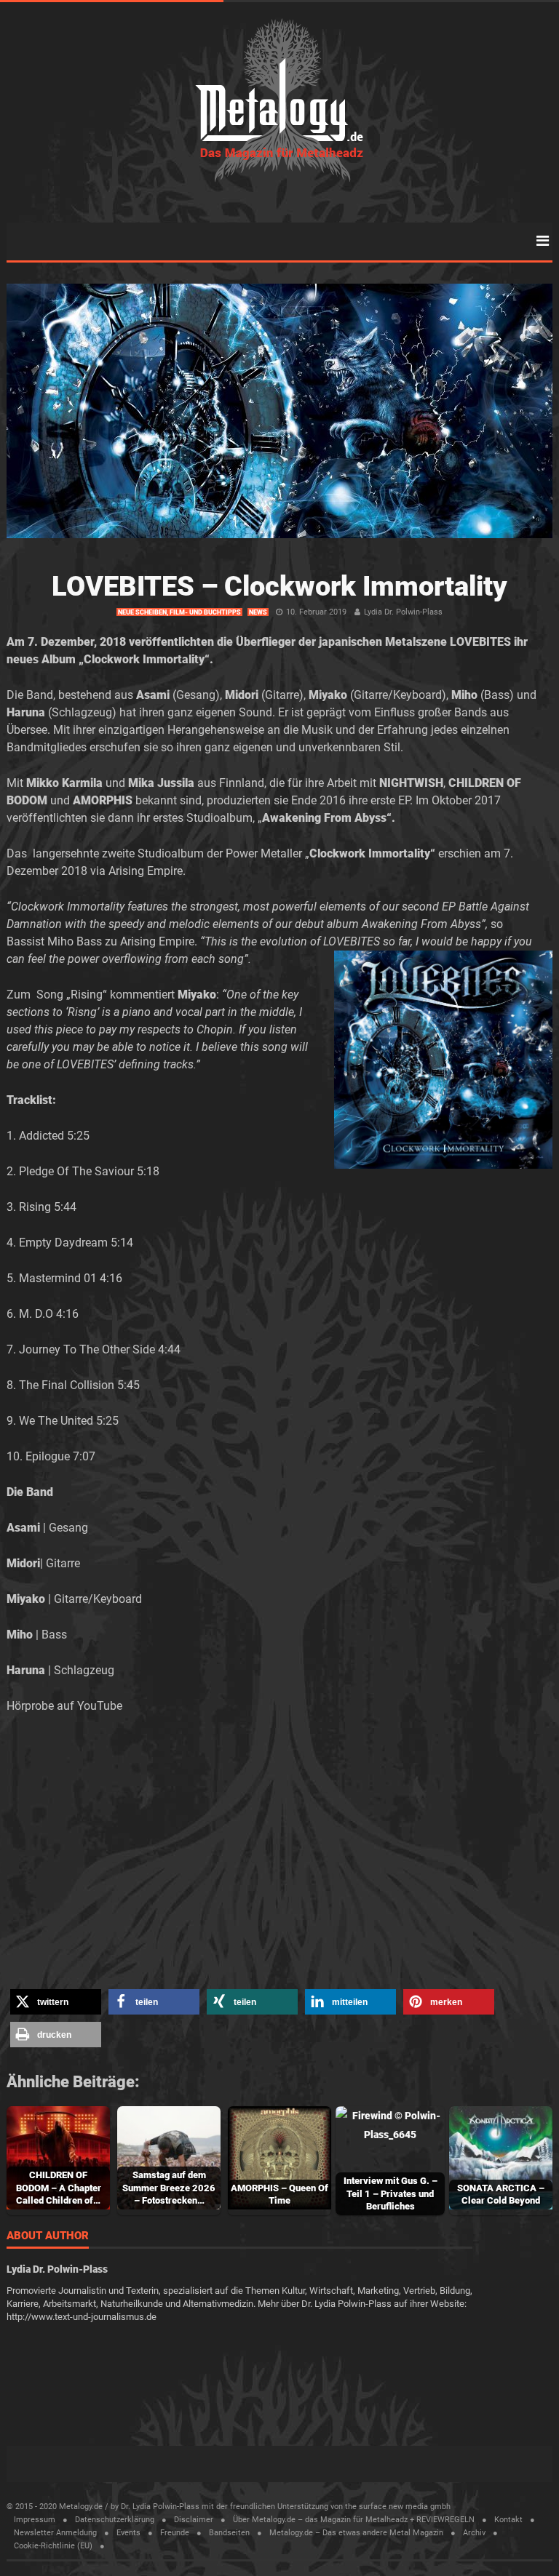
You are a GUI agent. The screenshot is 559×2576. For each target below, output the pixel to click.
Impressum (35, 2520)
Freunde (175, 2533)
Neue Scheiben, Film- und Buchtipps (179, 612)
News (258, 612)
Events (128, 2533)
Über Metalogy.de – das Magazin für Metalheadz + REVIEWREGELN (354, 2520)
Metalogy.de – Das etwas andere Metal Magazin (356, 2533)
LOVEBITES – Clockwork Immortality (279, 586)
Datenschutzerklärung (115, 2520)
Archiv (474, 2533)
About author (48, 2236)
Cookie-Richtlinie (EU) (53, 2546)
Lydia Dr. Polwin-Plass (403, 612)
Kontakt (508, 2520)
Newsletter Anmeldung (55, 2533)
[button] (56, 2002)
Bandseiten (229, 2533)
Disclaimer (194, 2520)
